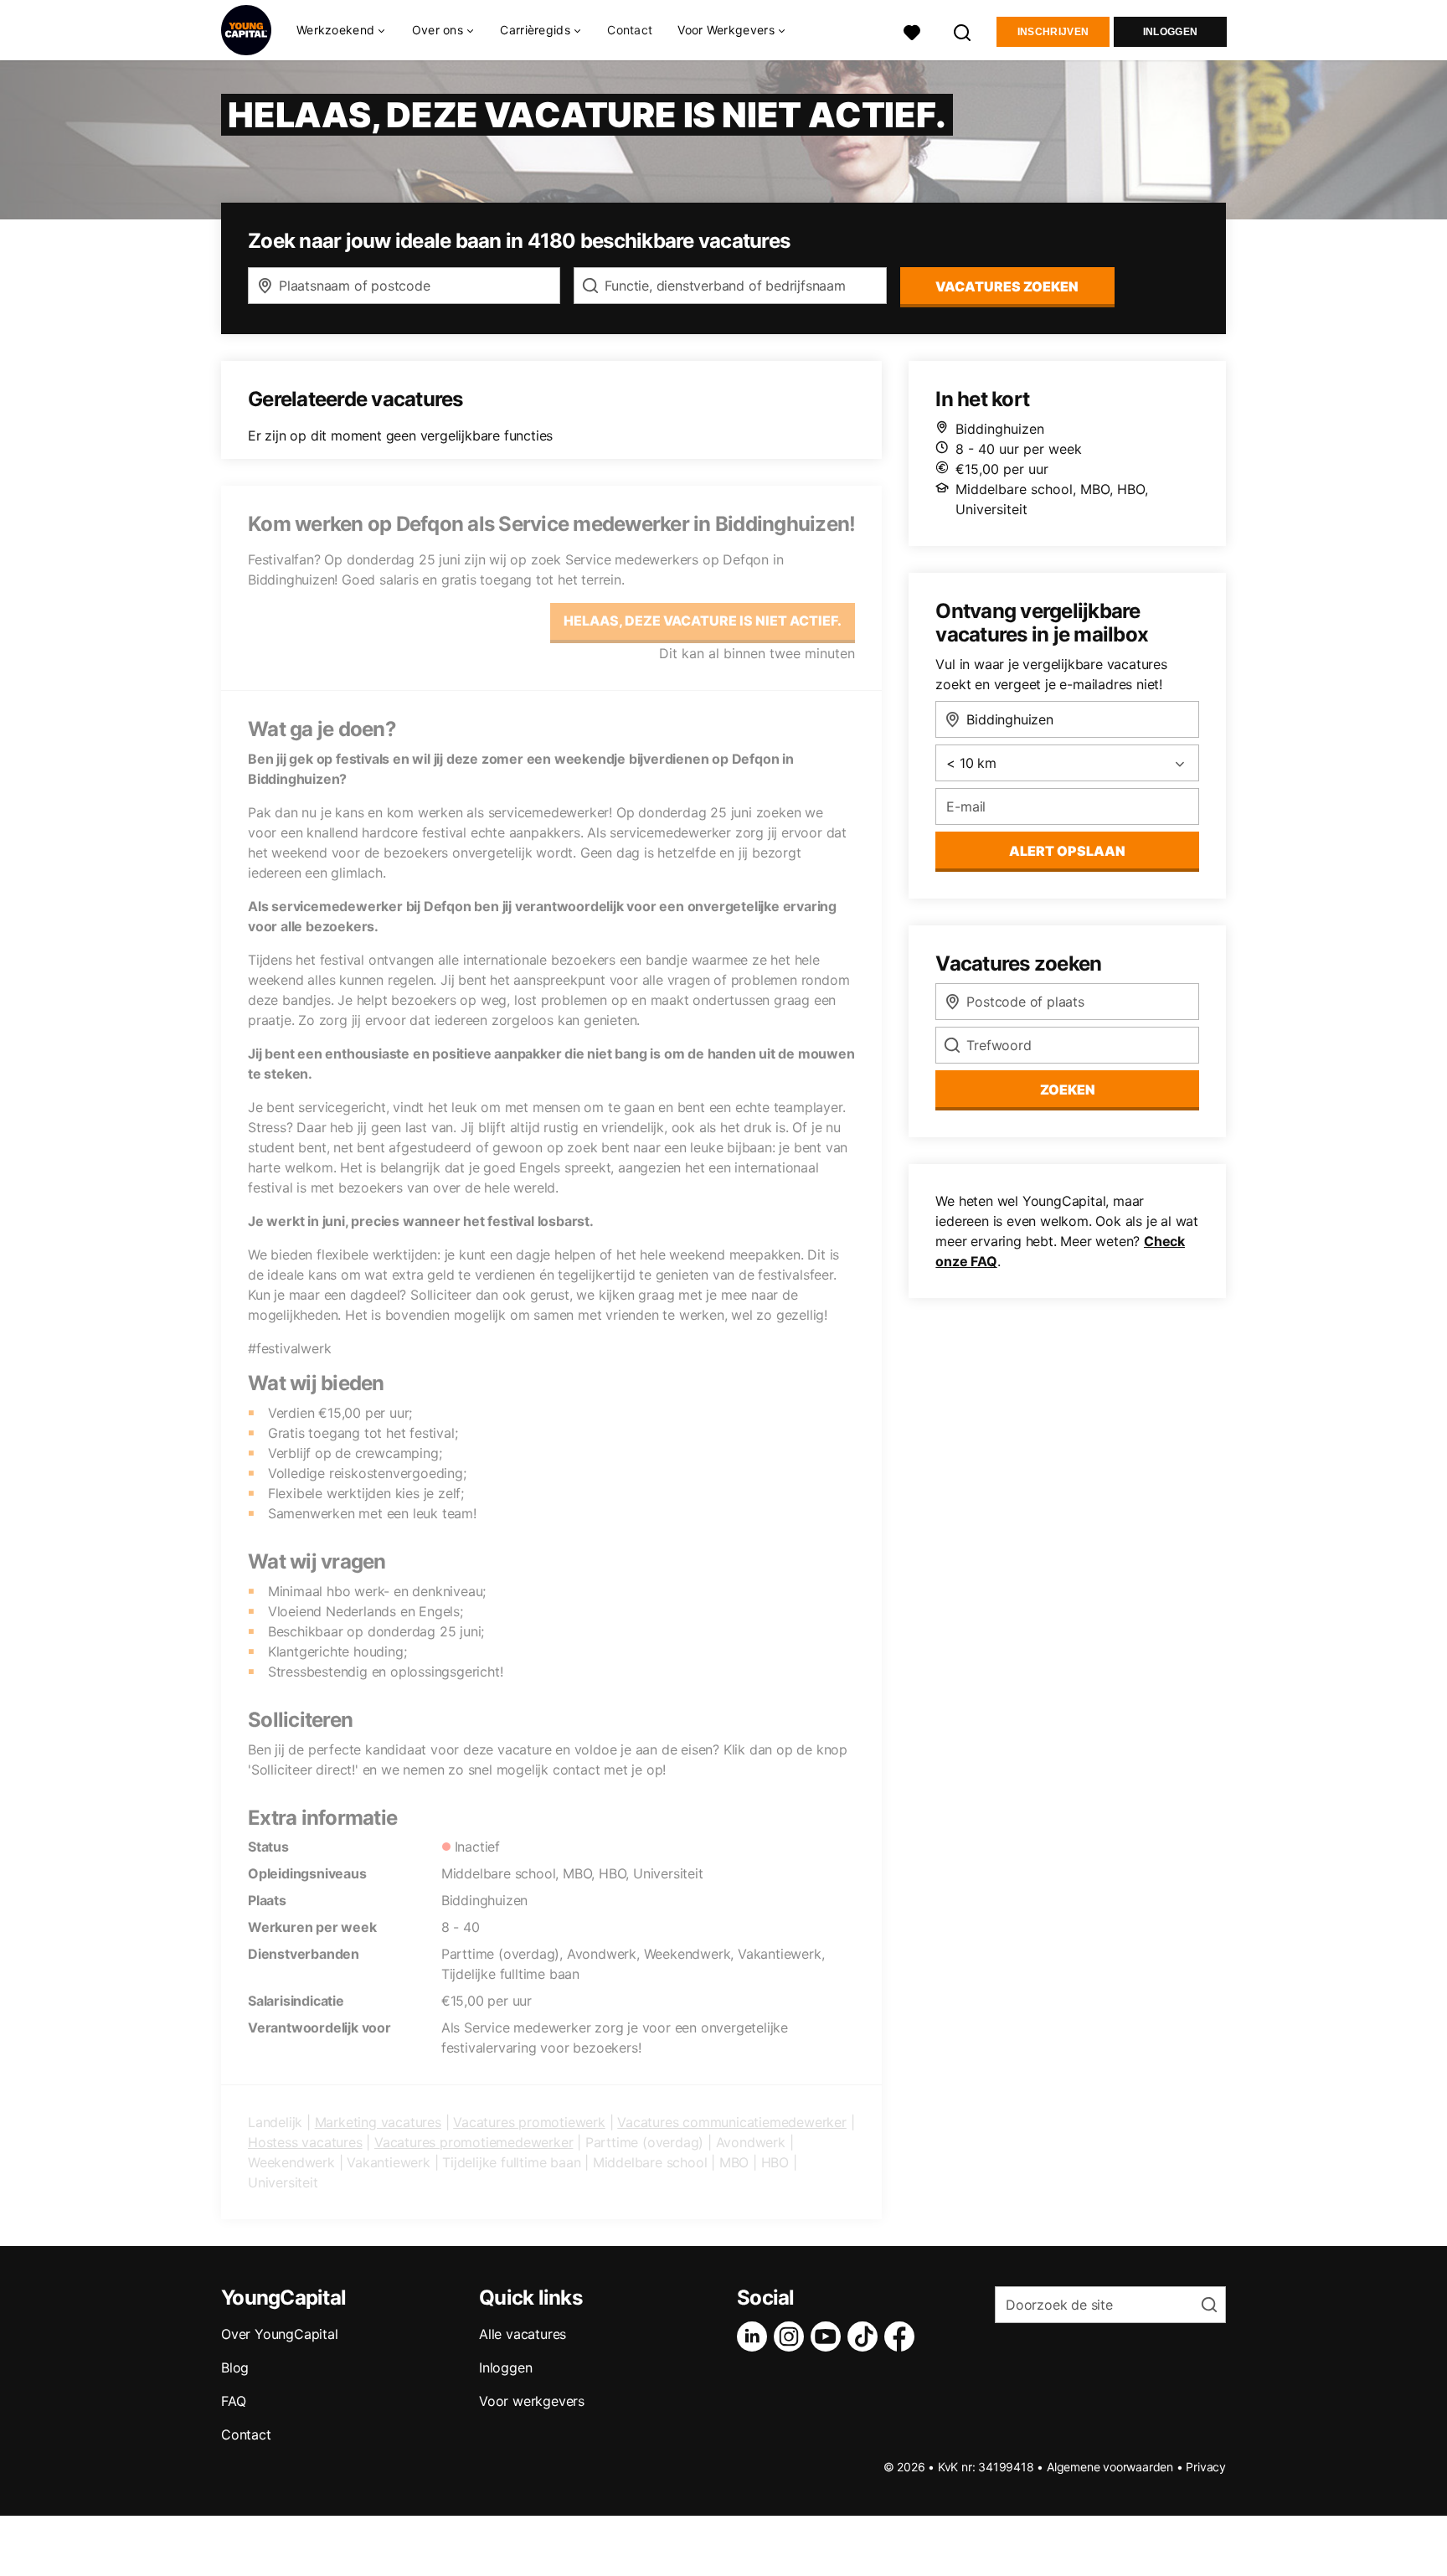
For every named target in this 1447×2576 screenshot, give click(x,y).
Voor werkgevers (532, 2401)
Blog (235, 2367)
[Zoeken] (963, 31)
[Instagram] (792, 2336)
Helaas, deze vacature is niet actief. (703, 621)
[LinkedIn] (755, 2336)
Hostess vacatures (305, 2142)
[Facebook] (903, 2336)
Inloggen (1170, 32)
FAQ (233, 2401)
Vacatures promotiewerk (529, 2122)
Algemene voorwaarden (1110, 2467)
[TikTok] (866, 2336)
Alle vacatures (523, 2334)
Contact (630, 30)
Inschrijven (1053, 32)
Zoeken (1068, 1090)
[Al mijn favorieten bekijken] (912, 31)
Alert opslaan (1067, 851)
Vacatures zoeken (1007, 286)
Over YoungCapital (280, 2334)
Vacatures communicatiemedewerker (732, 2122)
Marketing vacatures (378, 2122)
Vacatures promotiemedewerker (474, 2142)
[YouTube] (829, 2336)
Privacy (1206, 2467)
